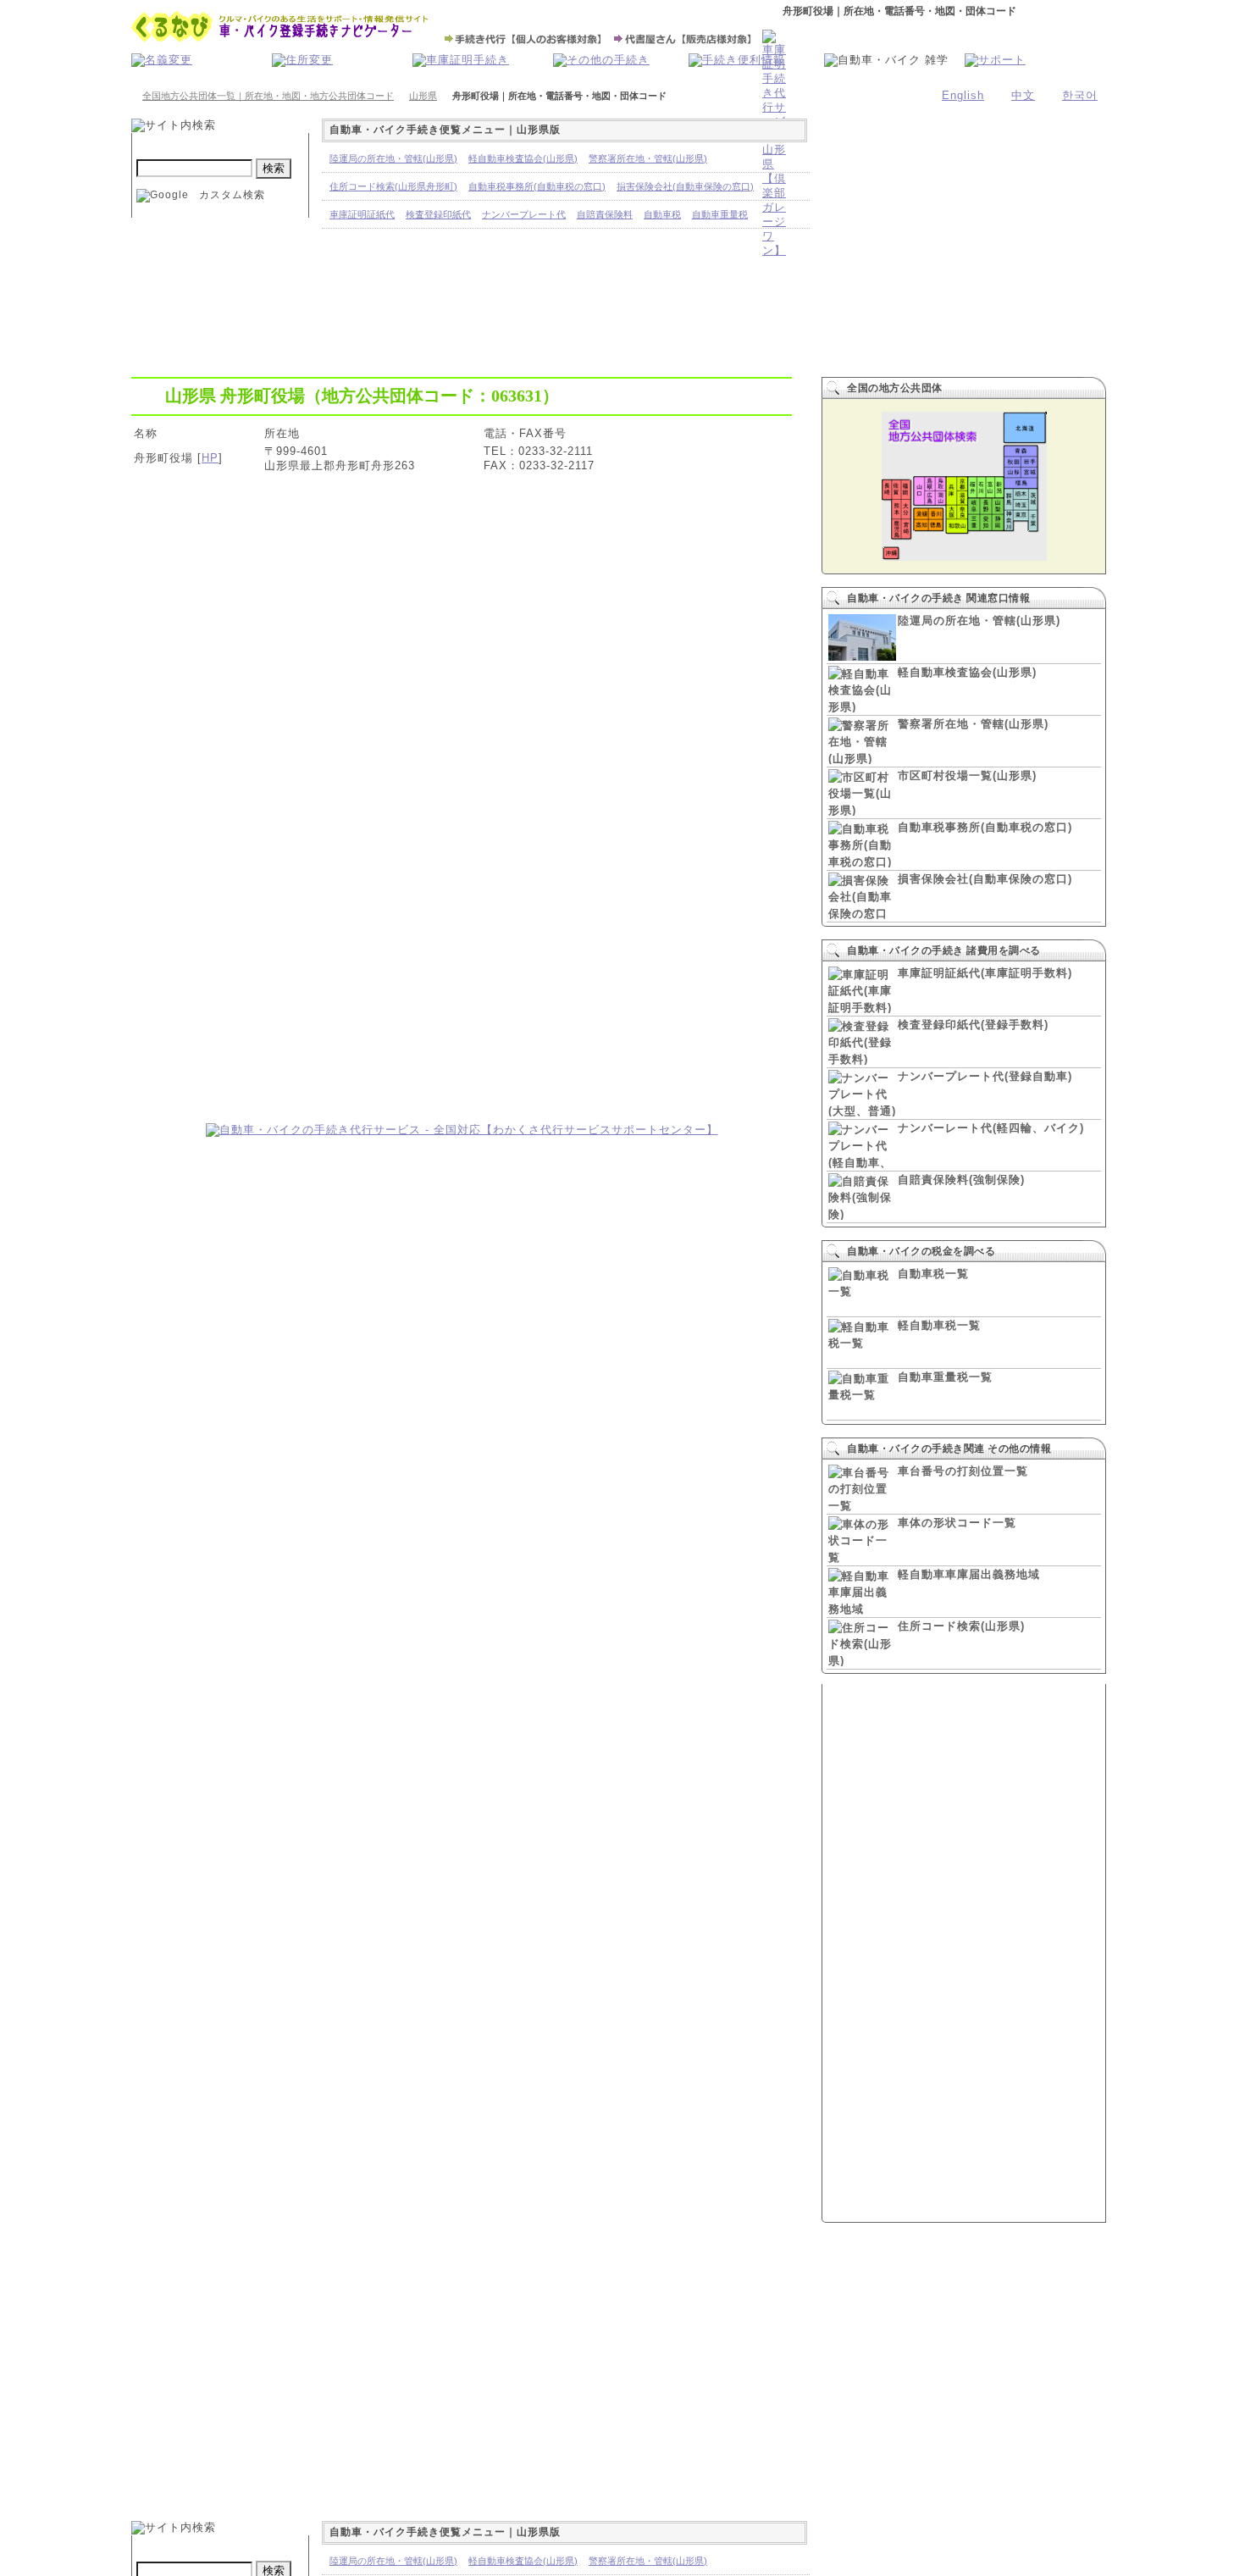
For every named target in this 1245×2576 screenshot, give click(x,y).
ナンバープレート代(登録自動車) (985, 1076)
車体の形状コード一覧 (957, 1523)
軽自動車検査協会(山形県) (967, 672)
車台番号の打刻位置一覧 (963, 1471)
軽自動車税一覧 (939, 1325)
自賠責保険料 (605, 214)
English (963, 95)
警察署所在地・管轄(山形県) (973, 724)
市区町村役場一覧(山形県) (967, 776)
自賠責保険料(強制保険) (961, 1180)
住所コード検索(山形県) (961, 1626)
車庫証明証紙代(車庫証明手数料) (985, 973)
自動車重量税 (720, 214)
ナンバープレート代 (524, 214)
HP (210, 458)
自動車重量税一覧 (945, 1377)
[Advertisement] (462, 1000)
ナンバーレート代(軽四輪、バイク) (991, 1128)
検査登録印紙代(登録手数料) (973, 1025)
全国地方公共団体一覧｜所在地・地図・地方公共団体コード (268, 96)
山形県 (423, 96)
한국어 (1080, 95)
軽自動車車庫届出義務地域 (969, 1574)
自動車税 (662, 214)
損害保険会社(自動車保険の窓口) (985, 879)
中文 (1023, 95)
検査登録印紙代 (438, 214)
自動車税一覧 (933, 1274)
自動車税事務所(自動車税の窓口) (985, 827)
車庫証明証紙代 (362, 214)
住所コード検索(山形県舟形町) (393, 186)
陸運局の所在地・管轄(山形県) (979, 620)
